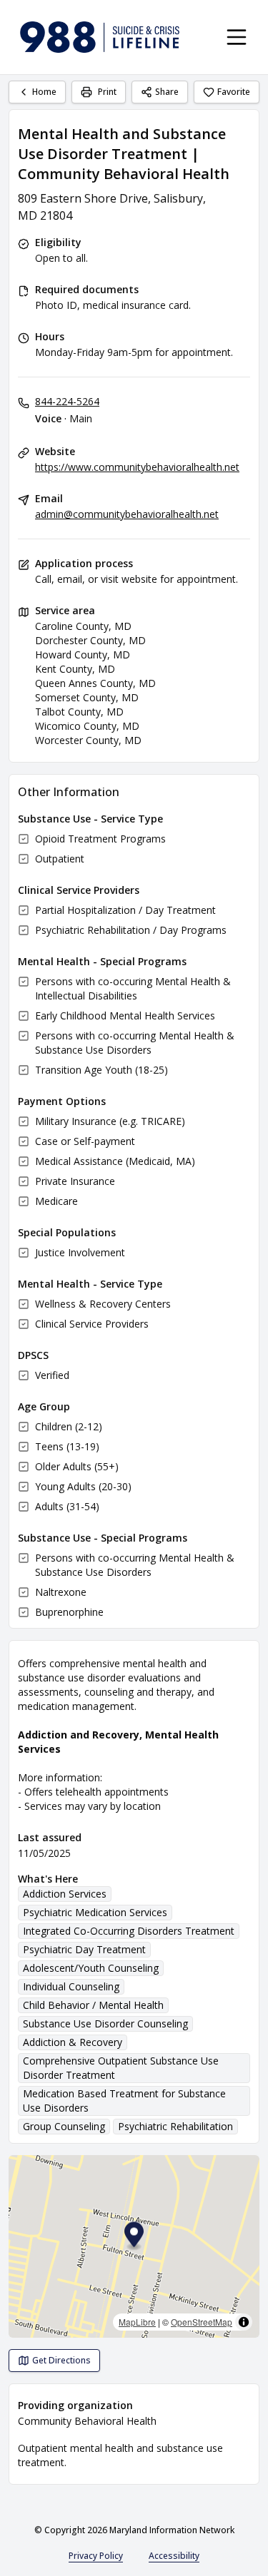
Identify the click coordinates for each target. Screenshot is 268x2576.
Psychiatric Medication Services (95, 1912)
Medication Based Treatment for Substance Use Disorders (124, 2101)
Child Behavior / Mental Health (93, 2005)
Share (167, 92)
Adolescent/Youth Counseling (91, 1968)
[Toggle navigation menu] (237, 37)
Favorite (234, 92)
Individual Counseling (71, 1986)
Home (44, 92)
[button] (134, 2237)
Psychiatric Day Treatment (84, 1949)
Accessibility (174, 2556)
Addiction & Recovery (73, 2042)
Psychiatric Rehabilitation (175, 2126)
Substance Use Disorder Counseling (105, 2023)
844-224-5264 (67, 401)
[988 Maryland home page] (100, 37)
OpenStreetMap (202, 2322)
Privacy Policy (96, 2556)
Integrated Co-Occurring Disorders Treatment (129, 1931)
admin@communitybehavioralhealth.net (127, 514)
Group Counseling (64, 2126)
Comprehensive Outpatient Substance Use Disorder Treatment (121, 2068)
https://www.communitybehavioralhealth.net (137, 467)
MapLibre (137, 2322)
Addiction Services (65, 1894)
